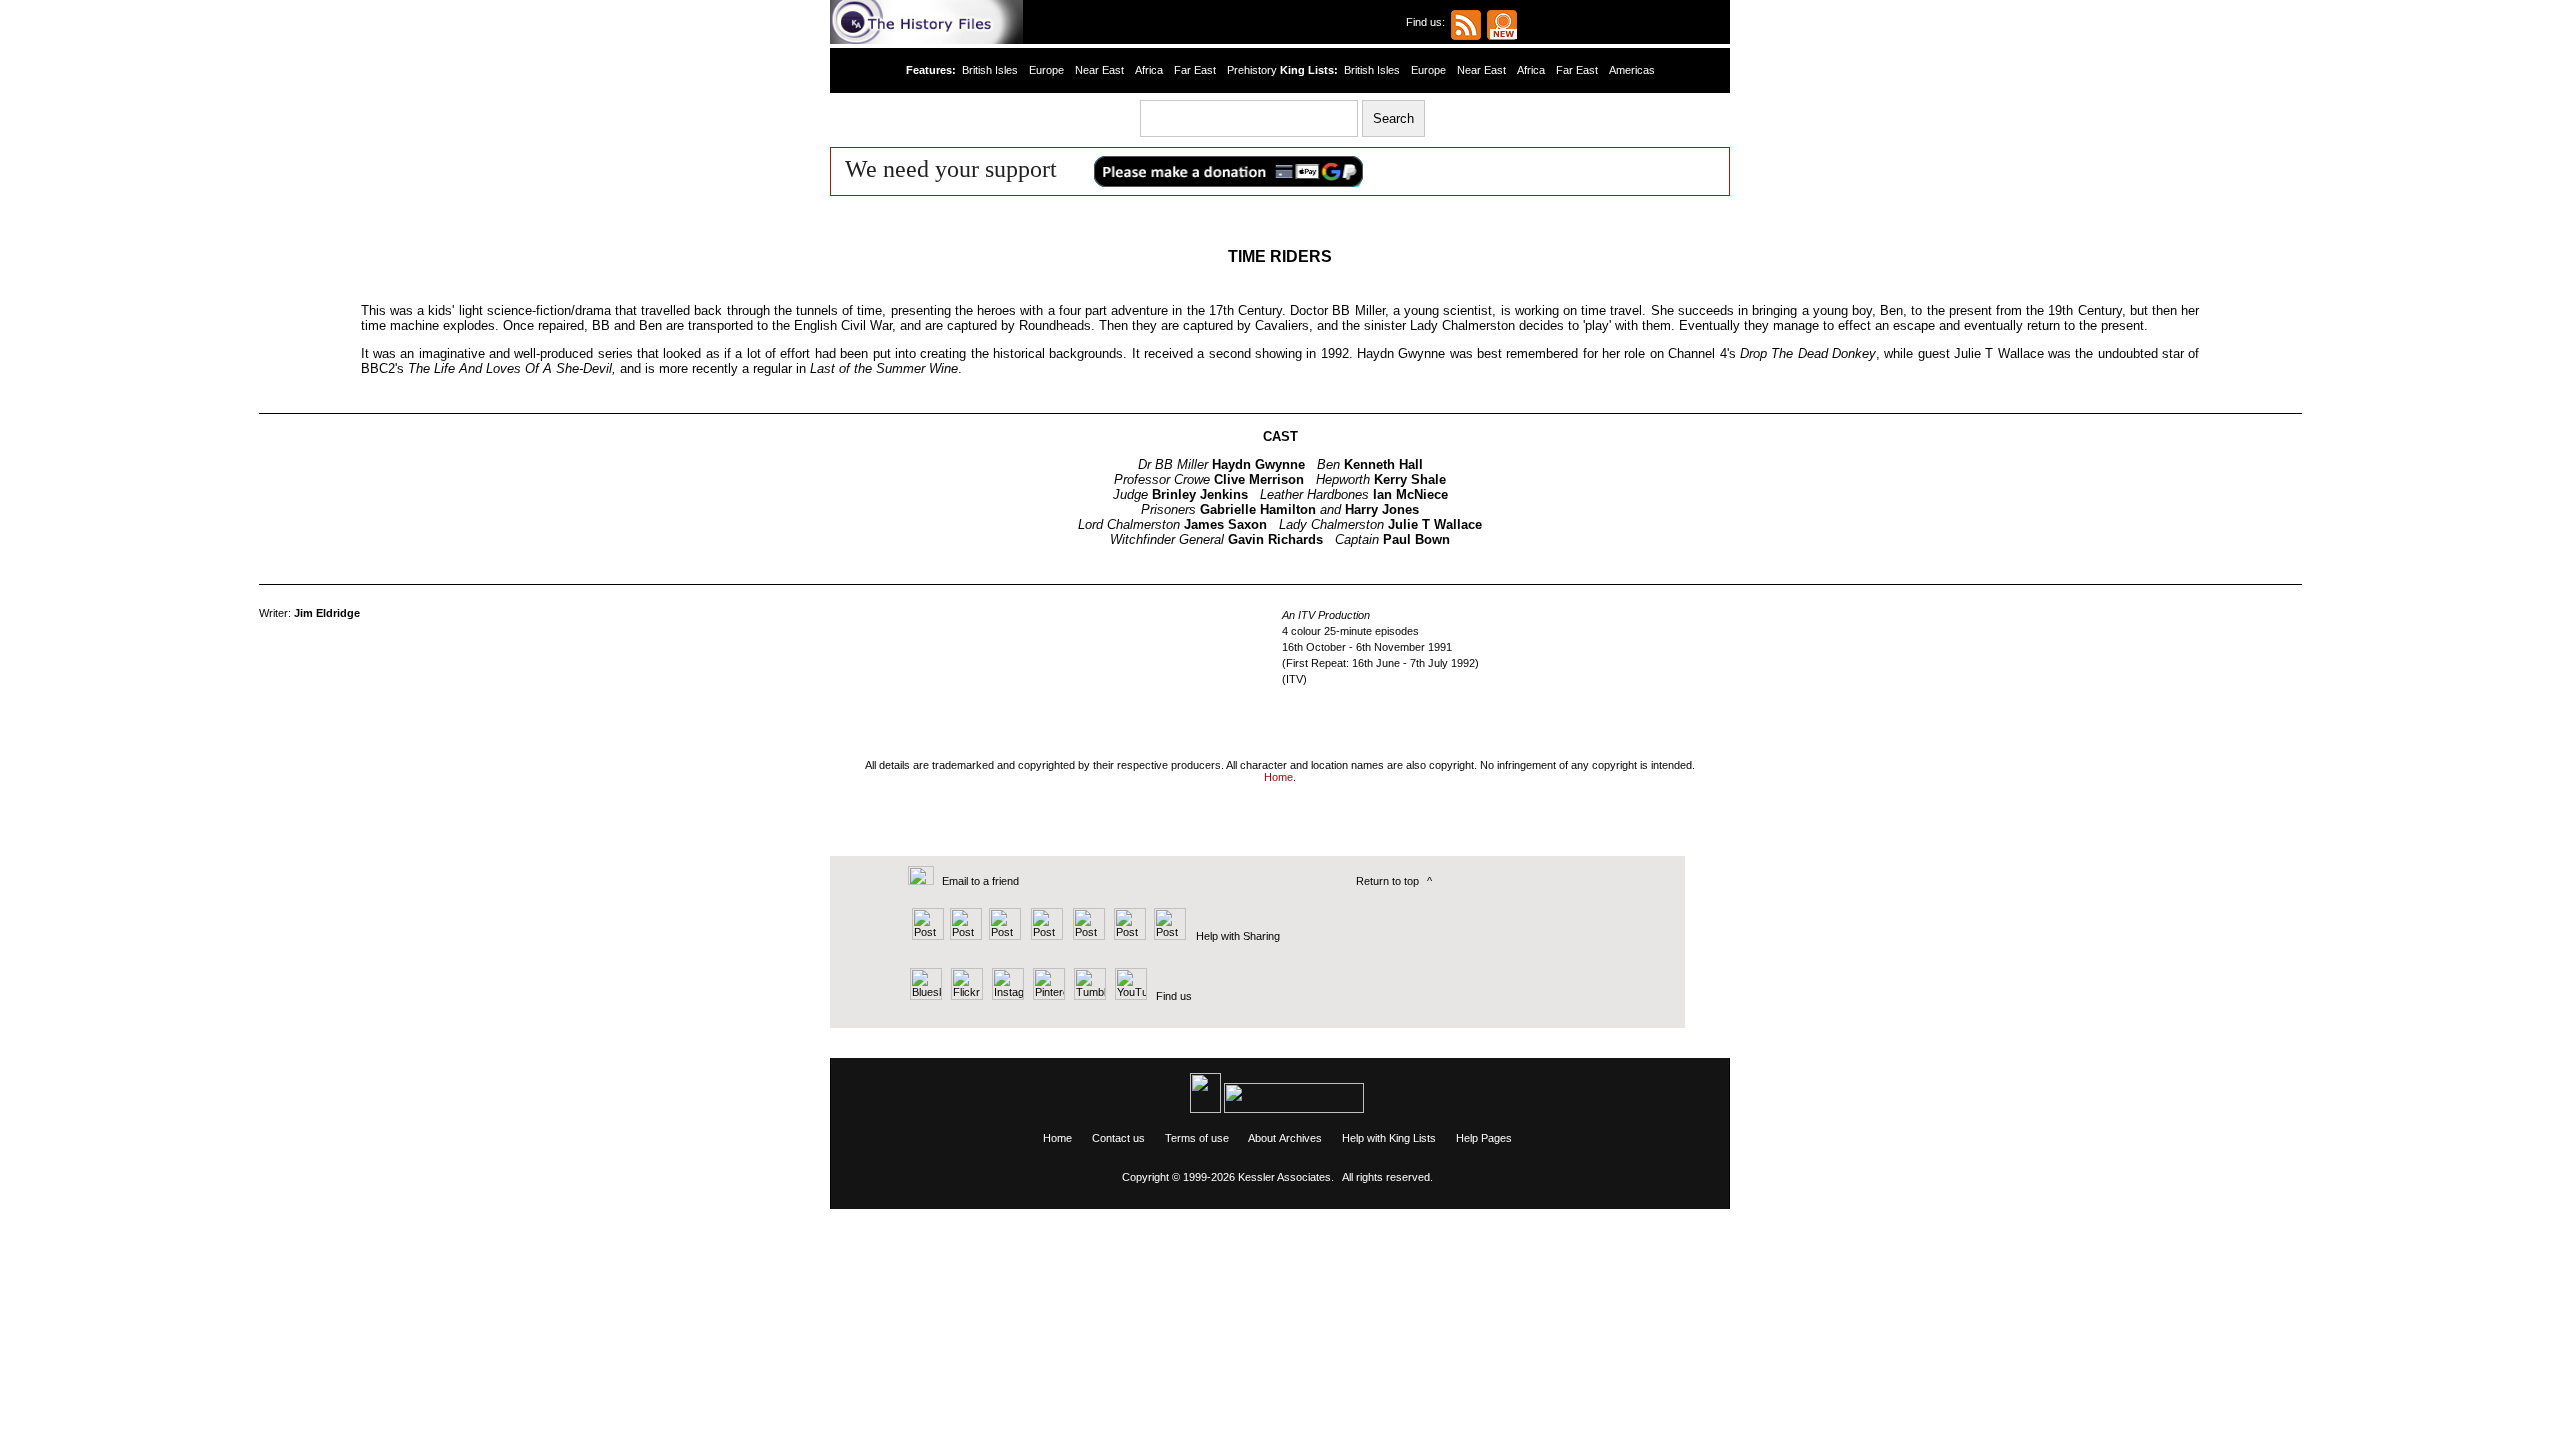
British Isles (990, 70)
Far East (1195, 70)
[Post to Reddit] (1127, 936)
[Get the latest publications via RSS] (1466, 25)
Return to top (1387, 881)
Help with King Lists (1389, 1138)
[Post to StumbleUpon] (1168, 936)
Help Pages (1484, 1138)
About (1262, 1138)
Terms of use (1197, 1138)
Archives (1300, 1138)
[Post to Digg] (1003, 936)
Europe (1046, 70)
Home (1057, 1138)
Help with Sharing (1238, 936)
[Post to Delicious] (965, 936)
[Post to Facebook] (1044, 936)
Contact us (1118, 1138)
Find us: (1428, 22)
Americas (1632, 70)
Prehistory (1252, 70)
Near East (1099, 70)
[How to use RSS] (1502, 25)
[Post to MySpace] (1086, 936)
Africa (1149, 70)
